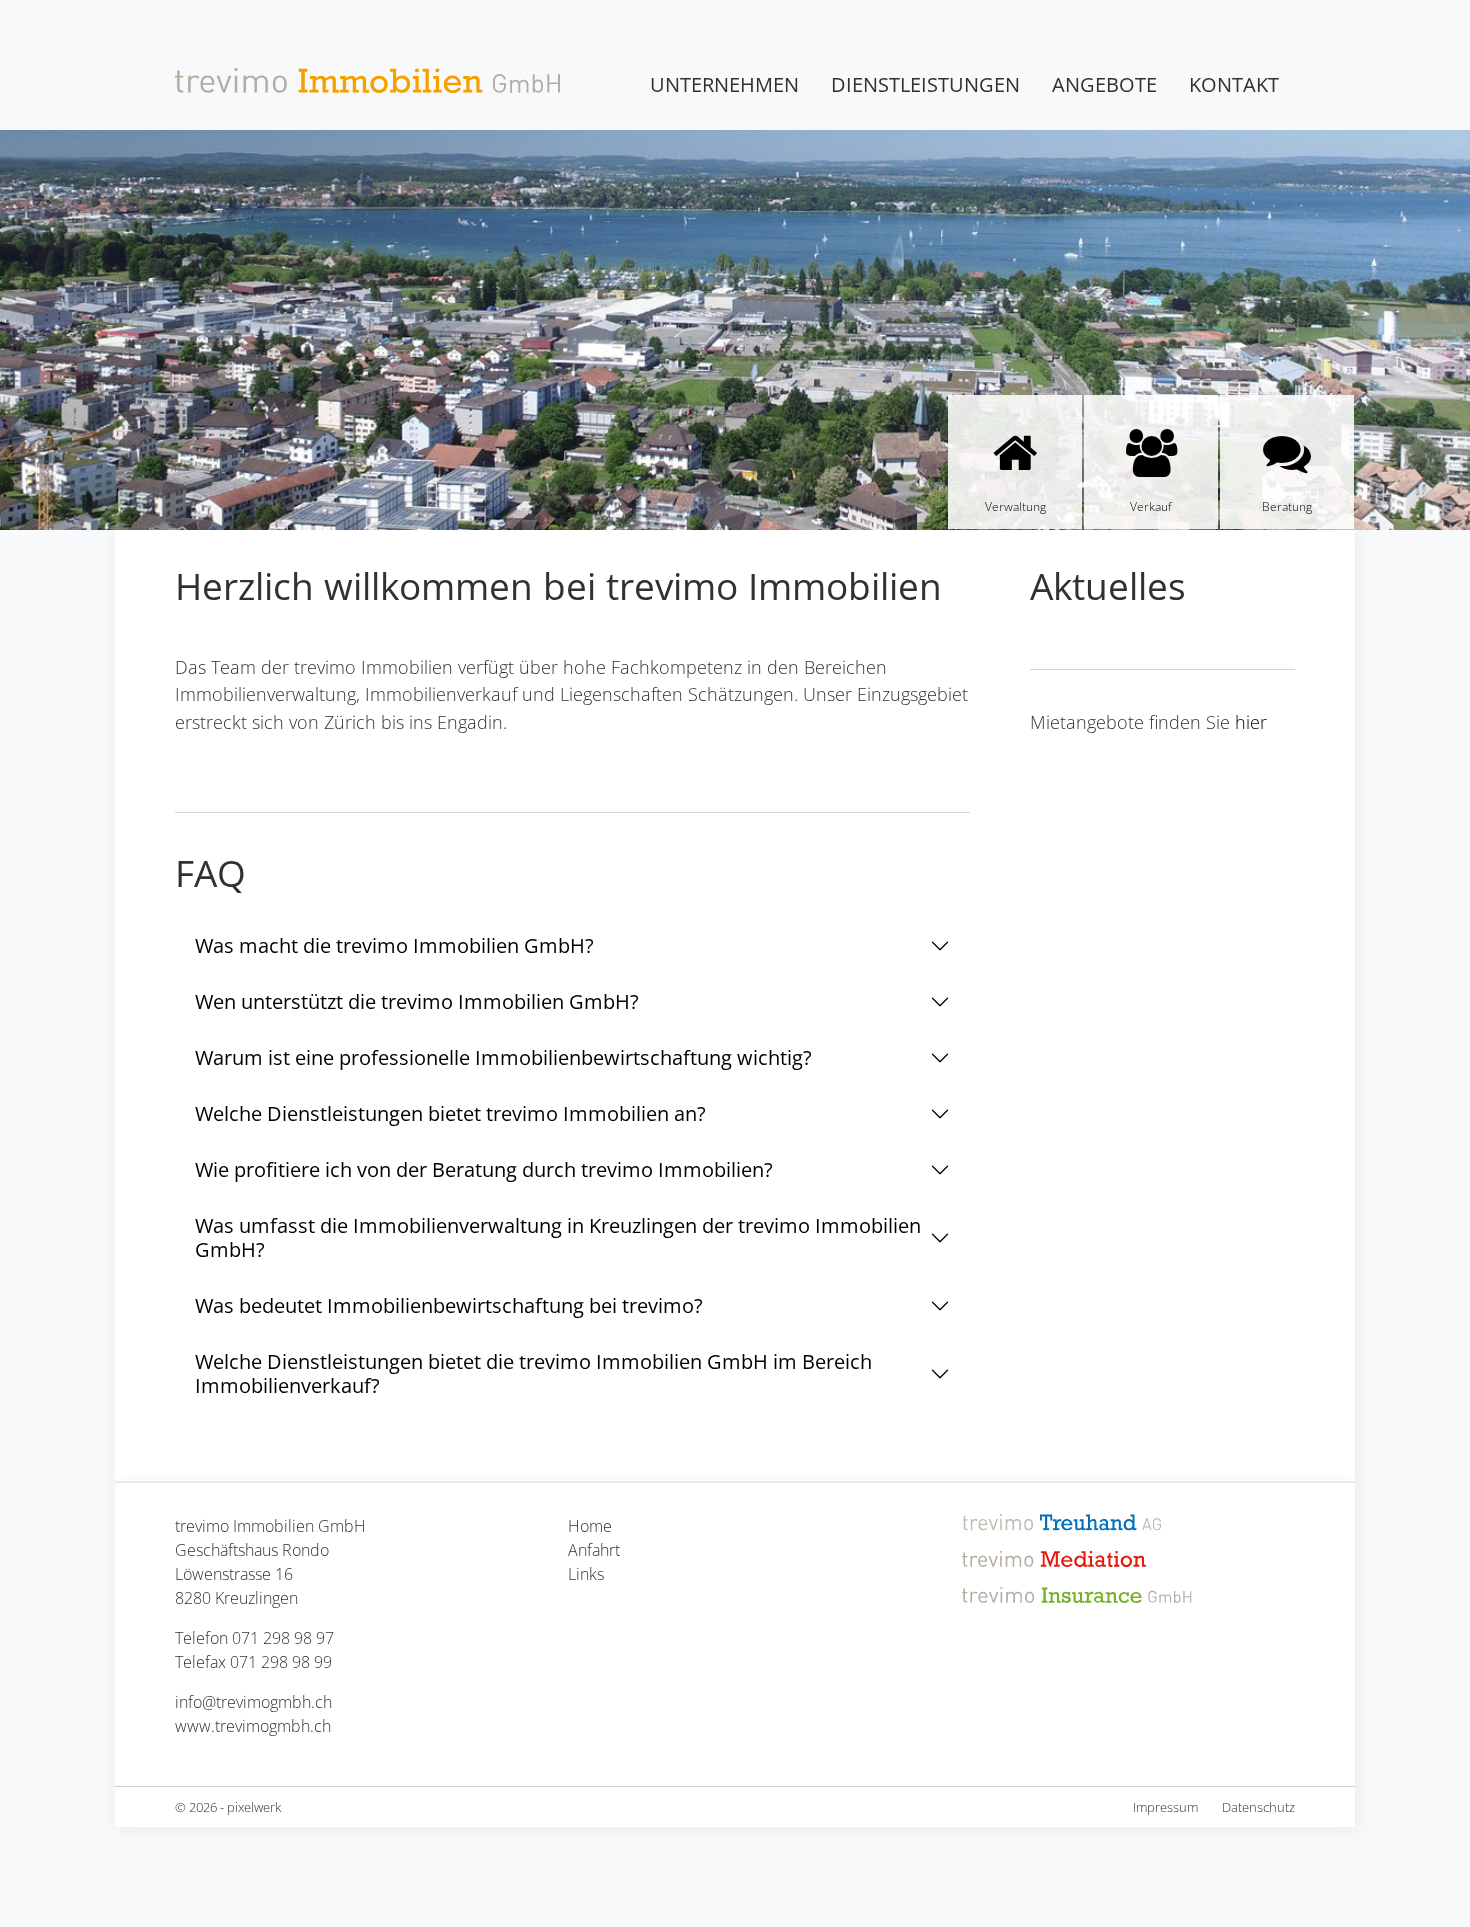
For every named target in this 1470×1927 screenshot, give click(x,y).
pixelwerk (254, 1807)
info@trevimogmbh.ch (253, 1702)
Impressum (1165, 1807)
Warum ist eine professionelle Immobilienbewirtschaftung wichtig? (503, 1057)
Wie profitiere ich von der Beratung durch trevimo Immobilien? (484, 1169)
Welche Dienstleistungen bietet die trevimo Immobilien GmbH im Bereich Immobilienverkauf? (533, 1373)
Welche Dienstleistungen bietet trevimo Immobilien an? (450, 1113)
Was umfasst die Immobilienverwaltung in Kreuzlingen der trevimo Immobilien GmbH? (558, 1237)
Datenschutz (1258, 1807)
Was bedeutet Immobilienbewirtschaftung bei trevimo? (449, 1305)
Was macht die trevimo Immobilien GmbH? (394, 945)
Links (586, 1574)
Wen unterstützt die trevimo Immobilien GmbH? (417, 1001)
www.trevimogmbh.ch (253, 1726)
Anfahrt (594, 1550)
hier (1251, 721)
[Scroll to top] (1410, 1867)
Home (590, 1526)
